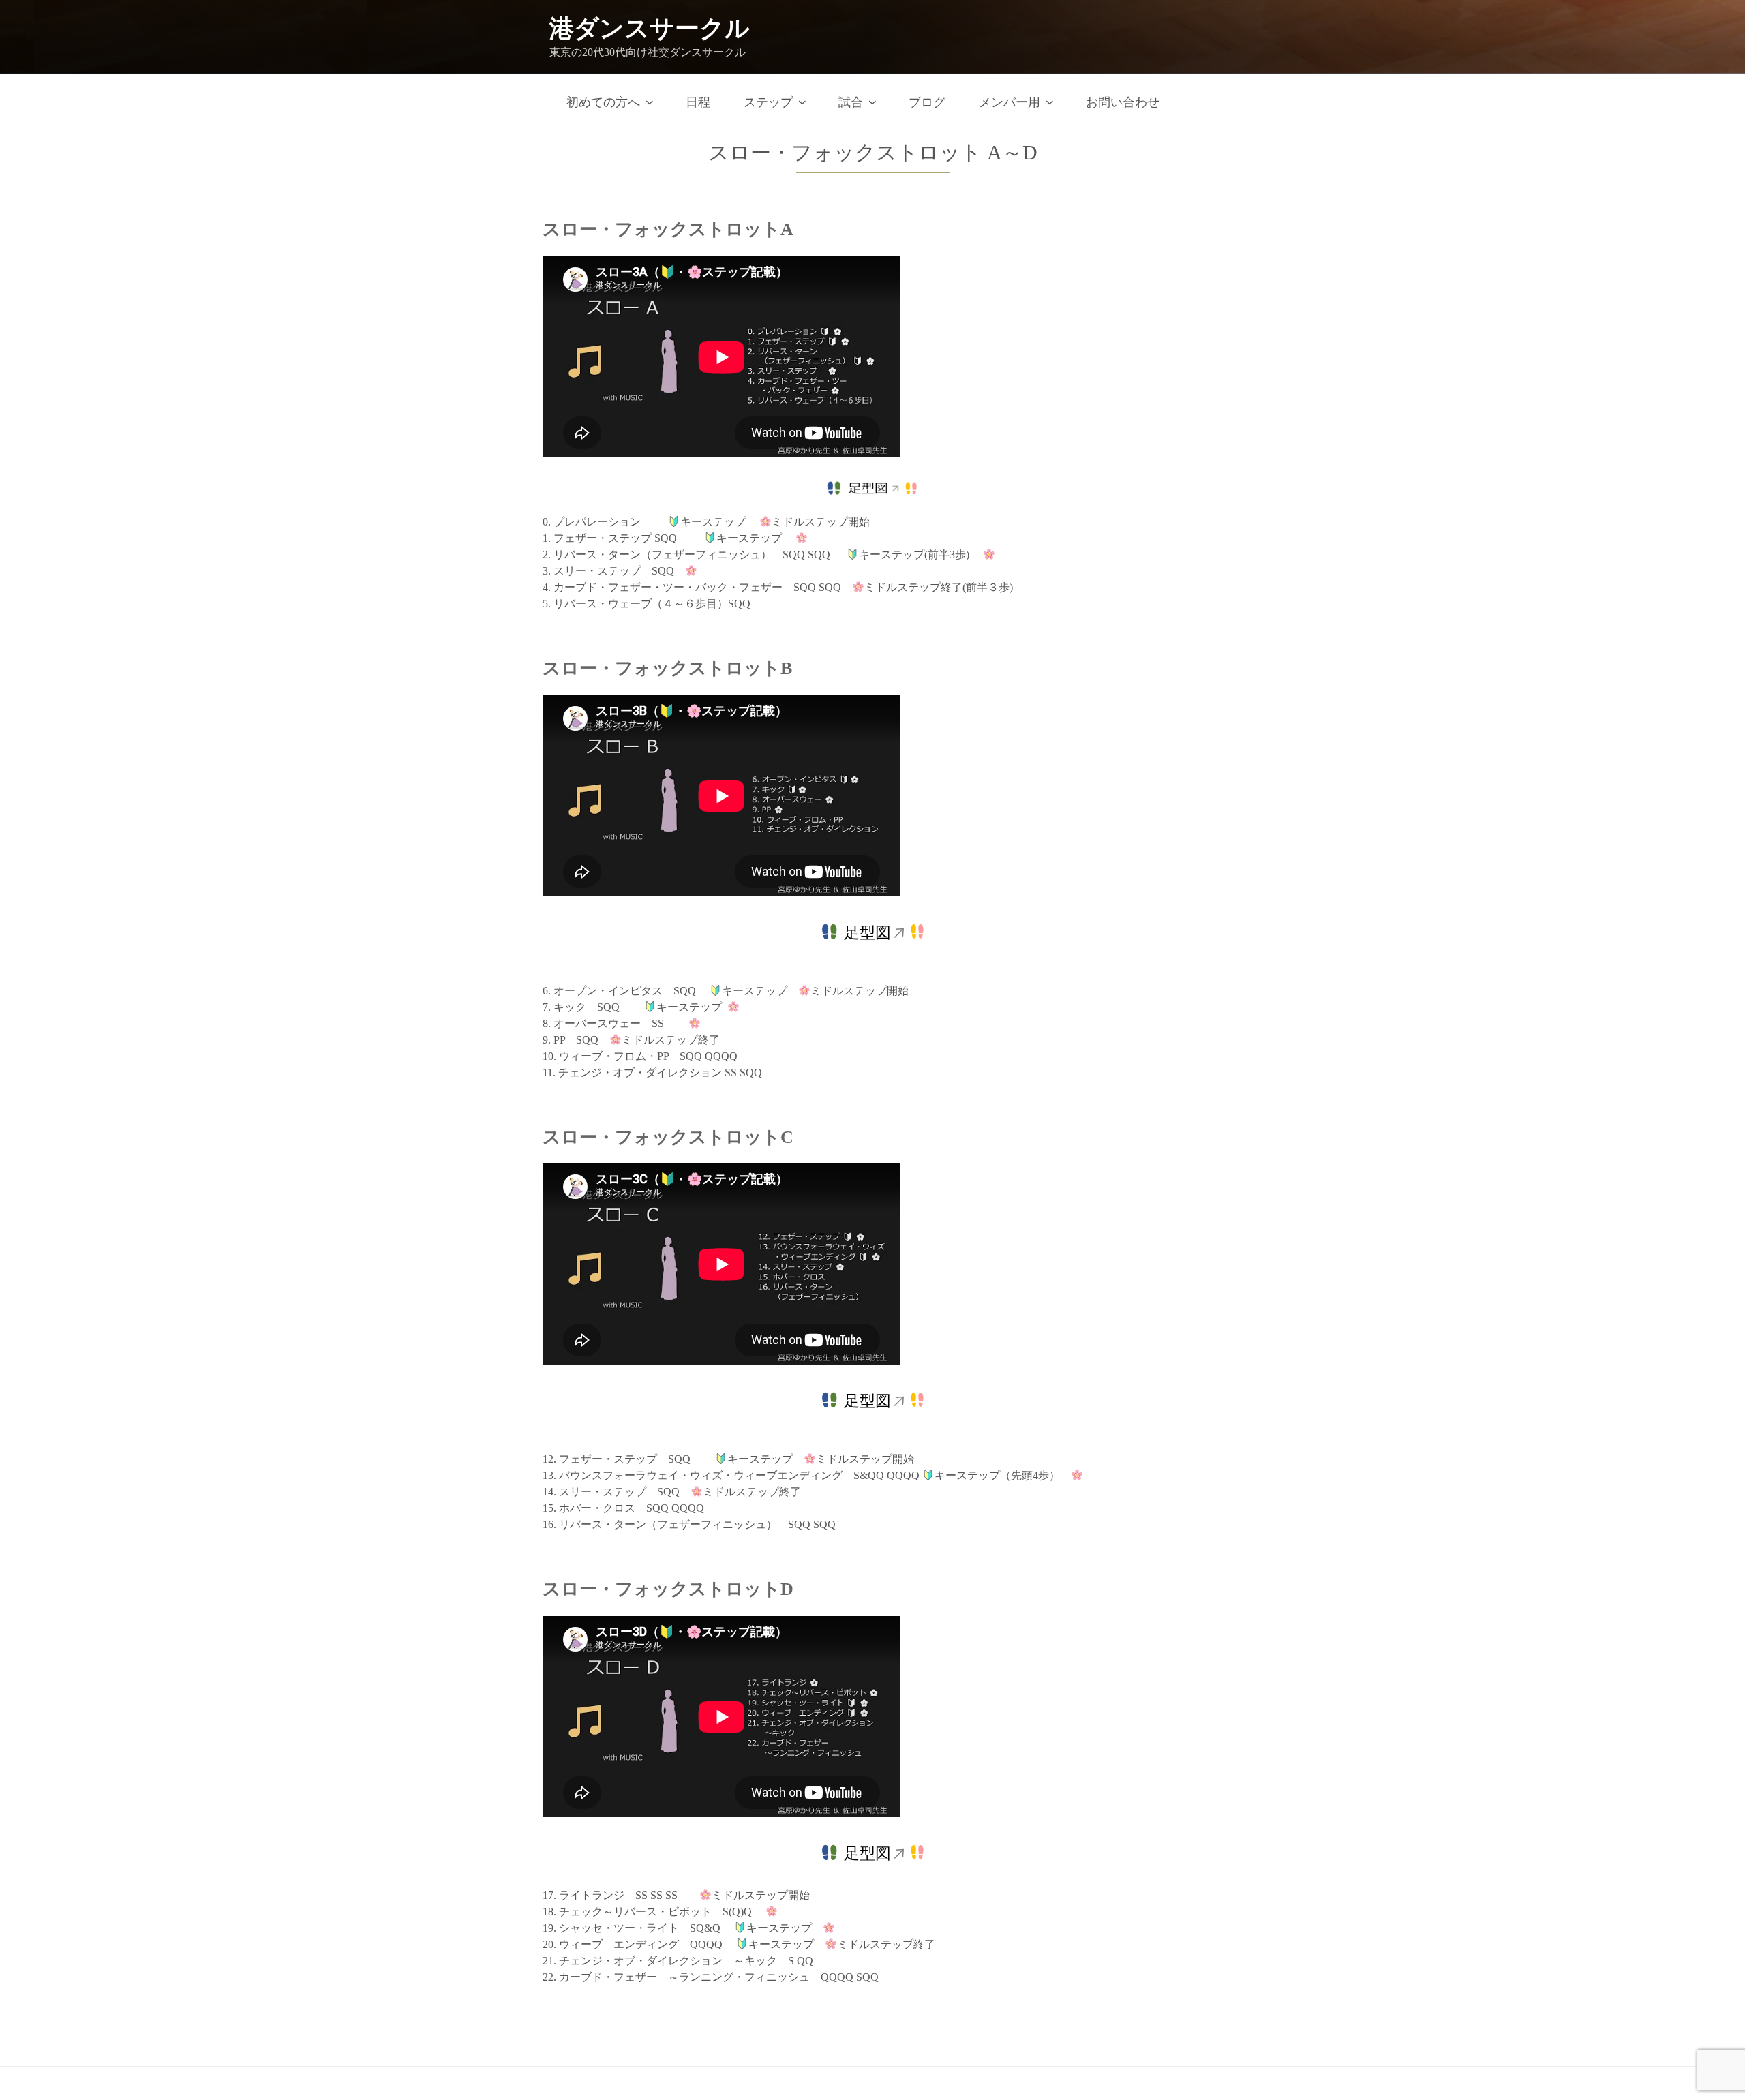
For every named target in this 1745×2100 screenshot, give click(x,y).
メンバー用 (1010, 102)
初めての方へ (603, 102)
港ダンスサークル (650, 29)
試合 (851, 102)
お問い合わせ (1123, 102)
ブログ (927, 102)
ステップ (768, 102)
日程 (698, 102)
